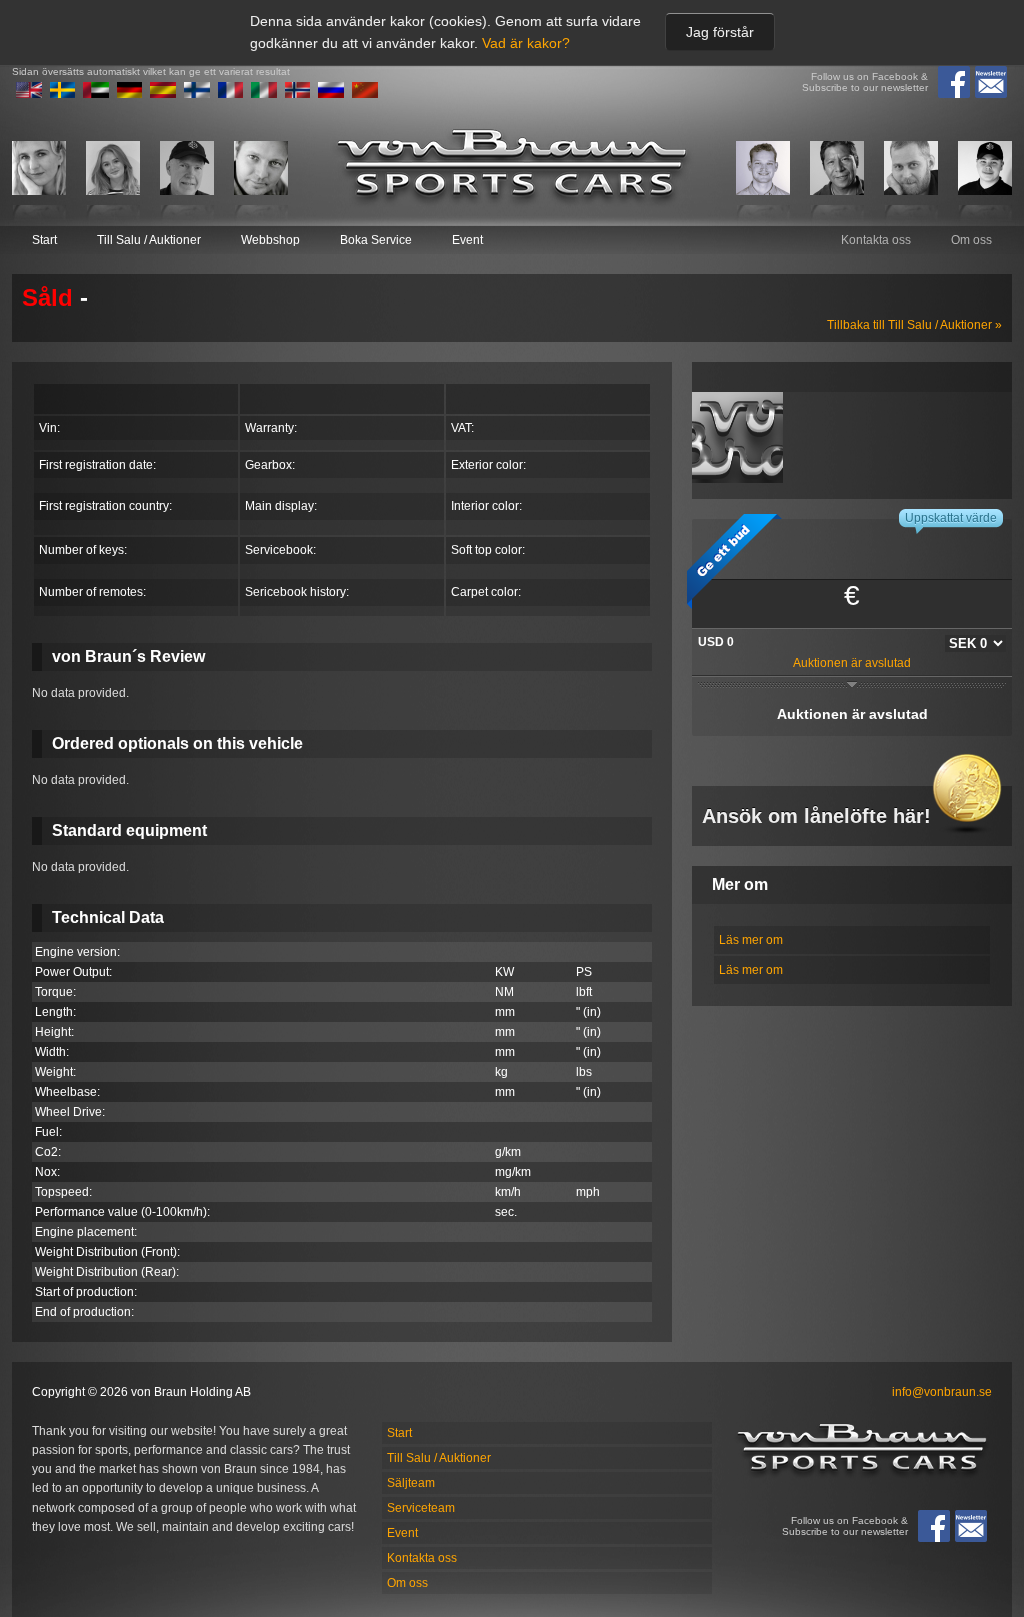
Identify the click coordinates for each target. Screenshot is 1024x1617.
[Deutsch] (130, 94)
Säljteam (411, 1483)
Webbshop (270, 240)
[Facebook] (954, 82)
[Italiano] (264, 94)
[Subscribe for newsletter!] (991, 82)
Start (44, 240)
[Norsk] (298, 94)
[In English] (29, 94)
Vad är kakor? (526, 43)
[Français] (231, 94)
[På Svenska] (63, 94)
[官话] (365, 94)
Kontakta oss (876, 240)
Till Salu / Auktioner (149, 240)
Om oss (971, 240)
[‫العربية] (96, 94)
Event (467, 240)
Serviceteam (421, 1508)
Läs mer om (751, 940)
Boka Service (376, 240)
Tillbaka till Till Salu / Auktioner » (914, 325)
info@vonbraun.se (942, 1392)
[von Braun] (512, 167)
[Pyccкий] (331, 94)
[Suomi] (197, 94)
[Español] (163, 94)
